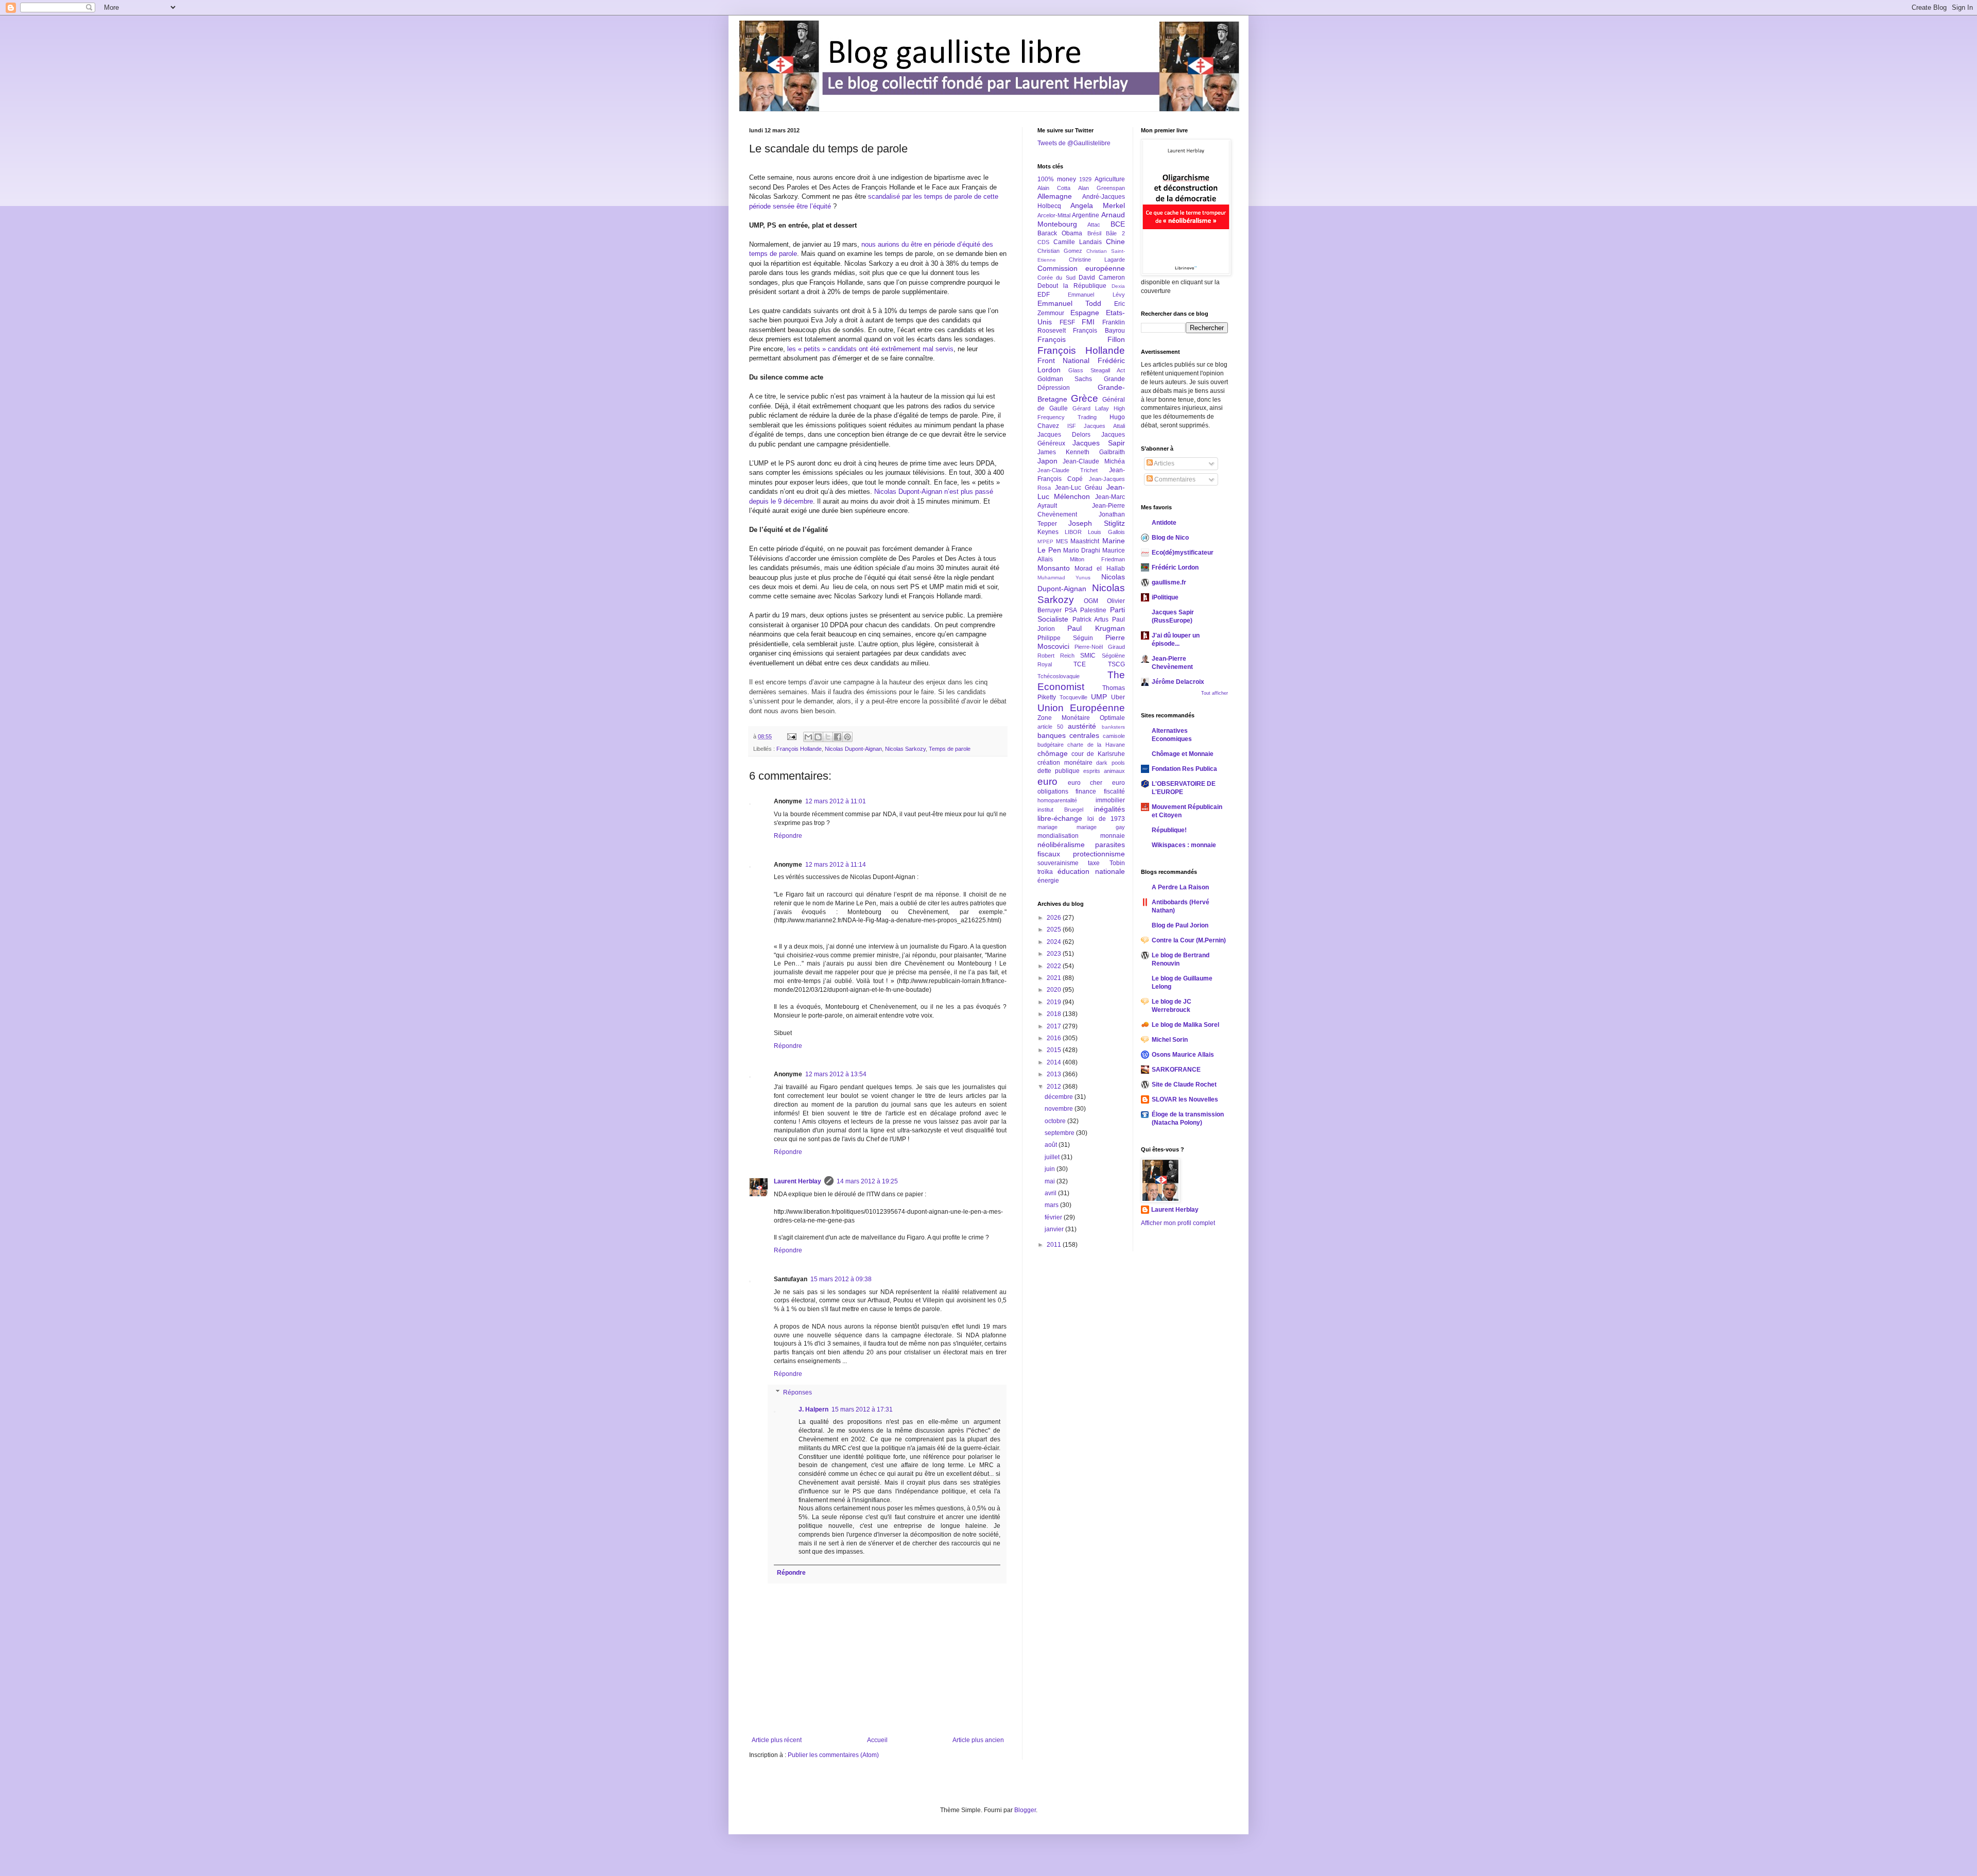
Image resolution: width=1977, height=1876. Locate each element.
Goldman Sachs (1065, 379)
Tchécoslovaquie (1059, 676)
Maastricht (1085, 541)
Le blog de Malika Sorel (1185, 1025)
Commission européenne (1081, 268)
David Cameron (1102, 278)
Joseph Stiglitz (1097, 523)
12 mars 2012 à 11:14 (836, 865)
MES (1062, 541)
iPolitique (1165, 597)
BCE (1118, 224)
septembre (1060, 1133)
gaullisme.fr (1169, 582)
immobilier (1110, 800)
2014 (1055, 1062)
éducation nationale (1091, 871)
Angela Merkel (1098, 205)
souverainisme (1058, 863)
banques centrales (1068, 735)
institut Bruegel (1060, 810)
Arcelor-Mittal (1054, 215)
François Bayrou (1099, 331)
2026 (1055, 918)
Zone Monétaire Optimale (1081, 718)
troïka (1045, 872)
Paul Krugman (1096, 628)
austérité (1082, 726)
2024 (1055, 942)
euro (1047, 781)
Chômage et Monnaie (1183, 754)
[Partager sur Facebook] (838, 737)
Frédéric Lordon (1175, 567)
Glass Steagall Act (1097, 370)
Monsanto (1054, 568)
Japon (1047, 461)
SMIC (1088, 656)
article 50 (1050, 727)
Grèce (1085, 398)
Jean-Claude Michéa (1094, 461)
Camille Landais (1078, 242)
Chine (1115, 242)
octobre (1056, 1121)
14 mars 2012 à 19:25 (867, 1181)
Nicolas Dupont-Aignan (853, 749)
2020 (1055, 990)
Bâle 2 (1115, 233)
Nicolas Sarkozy (905, 749)
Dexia (1118, 286)
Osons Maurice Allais (1183, 1055)
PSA (1071, 610)
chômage (1053, 753)
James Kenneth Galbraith (1081, 452)
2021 (1055, 978)
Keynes (1048, 532)
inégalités (1109, 809)
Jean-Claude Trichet (1068, 470)
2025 (1055, 930)
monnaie (1113, 836)
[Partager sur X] (828, 737)
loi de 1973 (1106, 819)
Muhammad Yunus (1064, 578)
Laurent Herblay (797, 1181)
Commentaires (1174, 479)
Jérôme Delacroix (1178, 682)
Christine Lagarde (1097, 260)
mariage (1047, 827)
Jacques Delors (1064, 435)
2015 (1055, 1050)
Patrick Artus (1091, 619)
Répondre (788, 836)
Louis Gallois (1106, 532)
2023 (1055, 954)
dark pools (1111, 763)
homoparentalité (1057, 800)
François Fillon (1081, 339)
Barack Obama (1060, 233)
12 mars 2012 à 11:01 (836, 801)
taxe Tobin (1106, 863)
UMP (1099, 697)
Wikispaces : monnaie (1184, 845)
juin (1051, 1169)
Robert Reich (1056, 656)
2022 (1055, 966)
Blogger (1025, 1810)
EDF (1044, 295)
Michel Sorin (1170, 1040)
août (1052, 1145)
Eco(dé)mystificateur (1183, 553)
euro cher (1085, 783)
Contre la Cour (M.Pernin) (1189, 940)
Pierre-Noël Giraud (1099, 647)
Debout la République (1072, 286)
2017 (1055, 1026)
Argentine (1086, 215)
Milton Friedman (1097, 559)
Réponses (797, 1392)
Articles (1164, 463)
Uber (1118, 697)
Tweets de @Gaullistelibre (1074, 143)
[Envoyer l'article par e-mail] (791, 736)
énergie (1048, 881)
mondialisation (1058, 836)
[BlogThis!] (818, 737)
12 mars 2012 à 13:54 (836, 1074)
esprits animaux (1104, 771)
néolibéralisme (1061, 845)
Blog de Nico (1170, 538)
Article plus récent (777, 1740)
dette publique (1059, 771)
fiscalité (1114, 791)
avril (1051, 1193)
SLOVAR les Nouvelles (1185, 1099)
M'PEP (1045, 541)
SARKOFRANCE (1176, 1070)
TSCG (1116, 664)
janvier (1055, 1229)
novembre (1060, 1109)
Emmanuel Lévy (1096, 295)
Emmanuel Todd (1069, 303)
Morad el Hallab (1099, 569)
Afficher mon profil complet (1178, 1223)
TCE (1080, 664)
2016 (1055, 1038)
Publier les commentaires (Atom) (833, 1755)
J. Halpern (813, 1409)
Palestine (1093, 610)
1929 (1085, 179)
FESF (1067, 322)
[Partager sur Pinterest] (847, 737)
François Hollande (799, 749)
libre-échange (1060, 818)
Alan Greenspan (1102, 188)
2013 (1055, 1074)
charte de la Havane (1096, 745)
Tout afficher (1215, 693)
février (1054, 1217)
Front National (1063, 360)
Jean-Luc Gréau (1079, 488)
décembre (1060, 1097)
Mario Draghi (1082, 550)
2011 (1055, 1245)
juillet (1053, 1157)
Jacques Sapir (1098, 443)
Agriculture (1110, 179)
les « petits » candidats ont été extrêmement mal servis (870, 349)
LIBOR (1073, 532)
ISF (1072, 426)
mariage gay (1101, 827)
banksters (1113, 727)
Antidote (1164, 523)
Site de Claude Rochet (1184, 1085)
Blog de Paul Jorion (1180, 925)
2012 (1055, 1087)
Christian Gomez (1060, 251)
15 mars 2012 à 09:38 (841, 1279)
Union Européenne (1081, 708)
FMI (1088, 322)
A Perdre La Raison (1180, 887)
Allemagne (1055, 196)
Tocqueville (1073, 697)
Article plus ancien (978, 1740)
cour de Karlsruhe (1098, 754)
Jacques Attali (1104, 426)
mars (1052, 1205)
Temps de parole (950, 749)
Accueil (877, 1740)
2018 (1055, 1014)
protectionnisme (1099, 854)
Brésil (1094, 233)
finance (1086, 791)
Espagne (1085, 313)
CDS (1043, 242)
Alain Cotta (1054, 188)
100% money (1057, 179)
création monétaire (1065, 763)
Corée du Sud (1056, 278)
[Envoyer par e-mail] (808, 737)
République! (1169, 830)
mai (1051, 1181)
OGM (1091, 601)
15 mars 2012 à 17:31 (862, 1409)
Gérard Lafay (1091, 408)
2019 (1055, 1002)
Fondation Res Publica (1184, 769)
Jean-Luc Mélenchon (1081, 492)
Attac (1094, 225)
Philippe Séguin (1065, 638)
